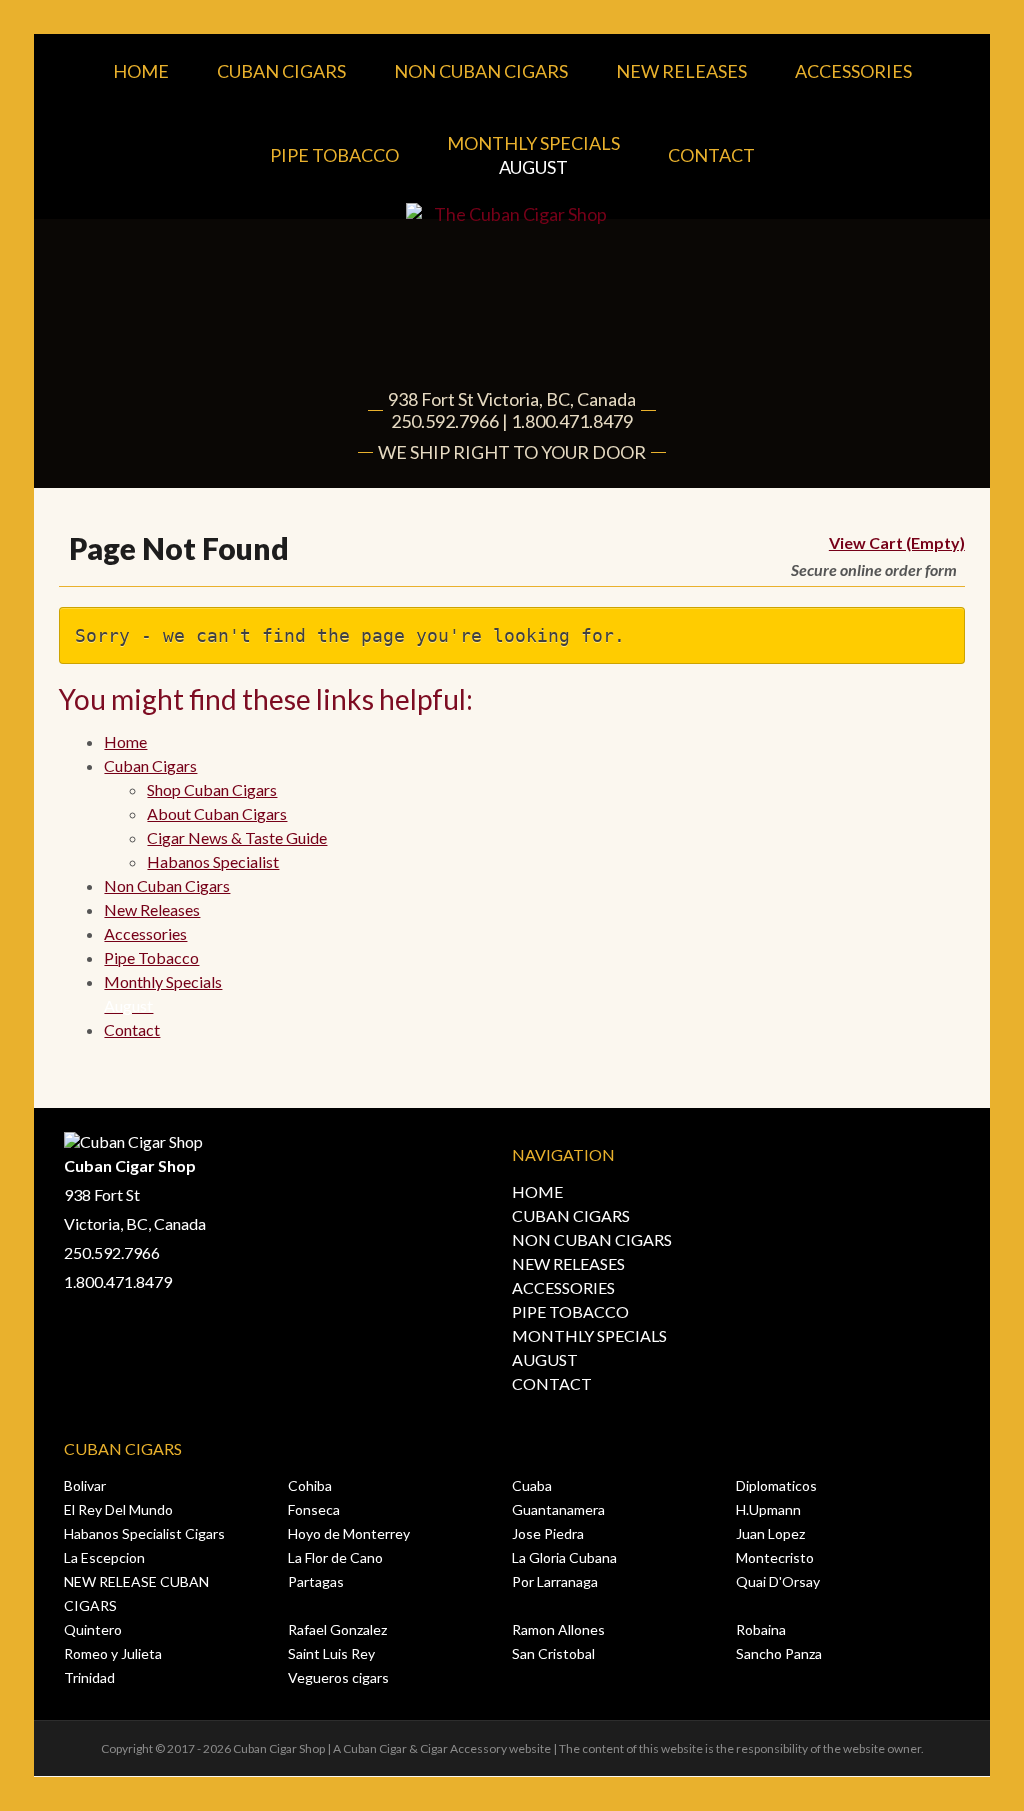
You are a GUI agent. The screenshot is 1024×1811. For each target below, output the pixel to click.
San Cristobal (553, 1653)
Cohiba (310, 1485)
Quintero (93, 1629)
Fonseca (314, 1509)
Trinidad (89, 1677)
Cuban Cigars (281, 71)
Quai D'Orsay (778, 1581)
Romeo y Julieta (113, 1653)
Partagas (316, 1581)
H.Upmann (768, 1509)
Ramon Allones (558, 1629)
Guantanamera (558, 1509)
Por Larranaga (555, 1581)
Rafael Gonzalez (337, 1629)
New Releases (681, 71)
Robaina (761, 1629)
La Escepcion (104, 1557)
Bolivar (85, 1485)
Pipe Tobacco (334, 155)
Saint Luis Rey (331, 1653)
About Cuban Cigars (217, 813)
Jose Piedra (548, 1533)
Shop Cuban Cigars (212, 789)
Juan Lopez (770, 1533)
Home (141, 71)
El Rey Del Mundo (118, 1509)
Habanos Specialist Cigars (144, 1533)
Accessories (853, 71)
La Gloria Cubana (564, 1557)
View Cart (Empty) (897, 542)
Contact (711, 155)
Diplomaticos (776, 1485)
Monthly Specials (533, 155)
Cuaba (532, 1485)
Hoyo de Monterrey (349, 1533)
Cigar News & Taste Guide (237, 837)
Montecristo (775, 1557)
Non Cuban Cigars (481, 71)
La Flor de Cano (335, 1557)
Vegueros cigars (338, 1677)
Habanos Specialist (213, 861)
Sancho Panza (779, 1653)
